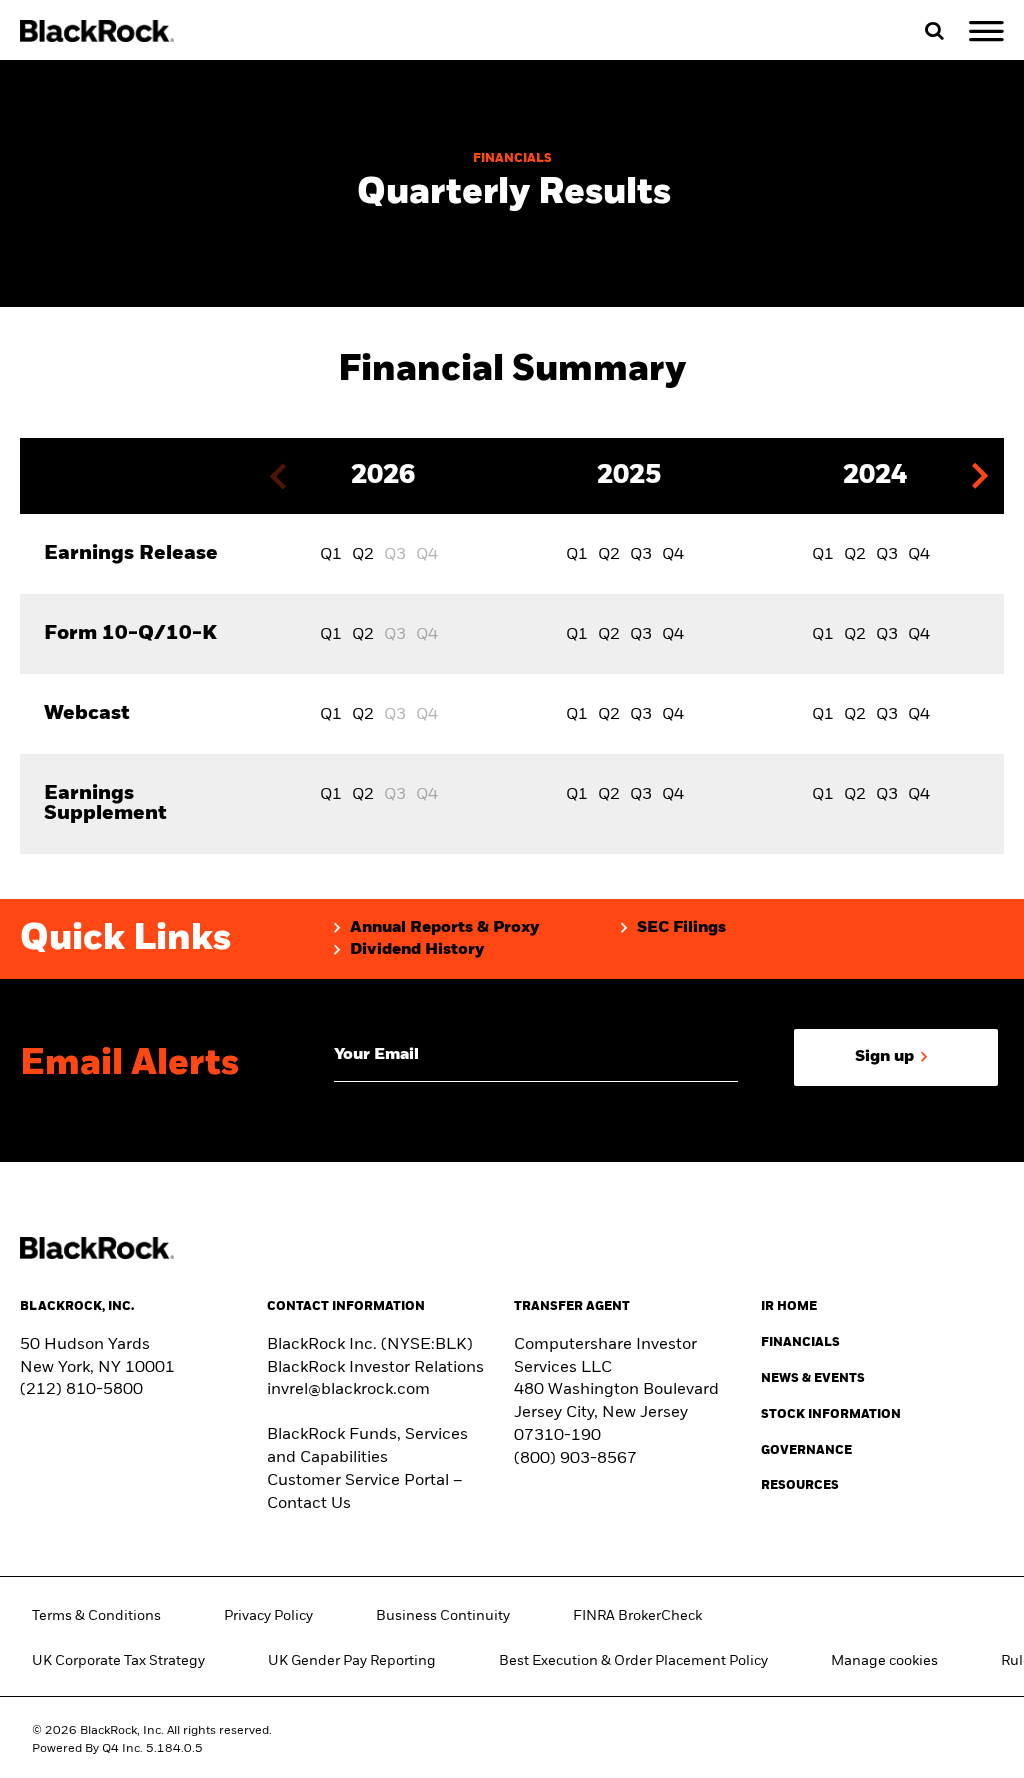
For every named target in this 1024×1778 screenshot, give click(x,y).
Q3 (641, 555)
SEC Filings (681, 928)
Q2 (363, 555)
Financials (800, 1343)
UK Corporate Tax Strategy (118, 1661)
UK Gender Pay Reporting (352, 1661)
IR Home (789, 1307)
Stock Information (831, 1415)
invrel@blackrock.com (348, 1390)
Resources (800, 1486)
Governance (806, 1451)
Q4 (673, 555)
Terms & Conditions (96, 1616)
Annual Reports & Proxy (445, 928)
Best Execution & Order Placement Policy (633, 1661)
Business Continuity (443, 1616)
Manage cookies (884, 1661)
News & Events (813, 1379)
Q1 (331, 555)
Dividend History (417, 950)
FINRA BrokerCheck (637, 1616)
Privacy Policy (268, 1616)
